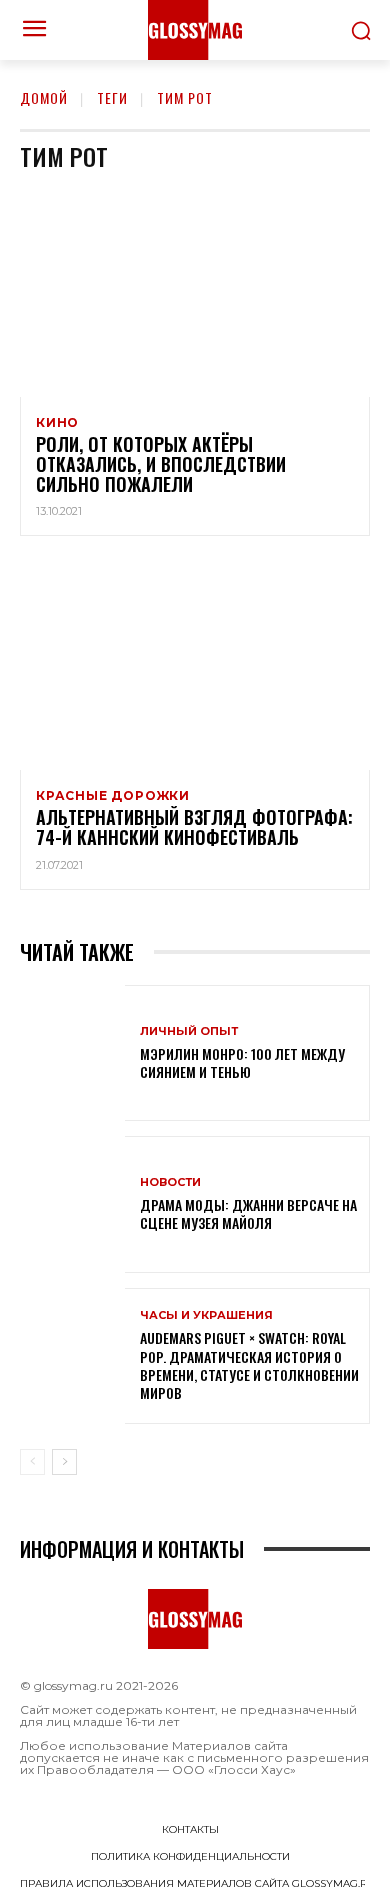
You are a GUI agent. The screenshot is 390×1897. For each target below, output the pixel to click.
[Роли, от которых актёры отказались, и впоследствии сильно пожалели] (195, 292)
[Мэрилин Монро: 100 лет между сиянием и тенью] (72, 1053)
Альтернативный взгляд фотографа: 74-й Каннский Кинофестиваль (194, 827)
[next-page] (64, 1462)
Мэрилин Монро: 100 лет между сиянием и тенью (242, 1062)
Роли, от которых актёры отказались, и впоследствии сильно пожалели (161, 464)
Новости (170, 1182)
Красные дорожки (113, 796)
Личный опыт (189, 1031)
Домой (44, 97)
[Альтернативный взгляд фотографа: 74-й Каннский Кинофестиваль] (195, 665)
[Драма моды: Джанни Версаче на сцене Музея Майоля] (72, 1204)
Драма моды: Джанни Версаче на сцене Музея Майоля (248, 1213)
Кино (57, 423)
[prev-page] (32, 1462)
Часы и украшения (206, 1315)
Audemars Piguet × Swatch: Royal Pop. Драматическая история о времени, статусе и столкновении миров (249, 1365)
